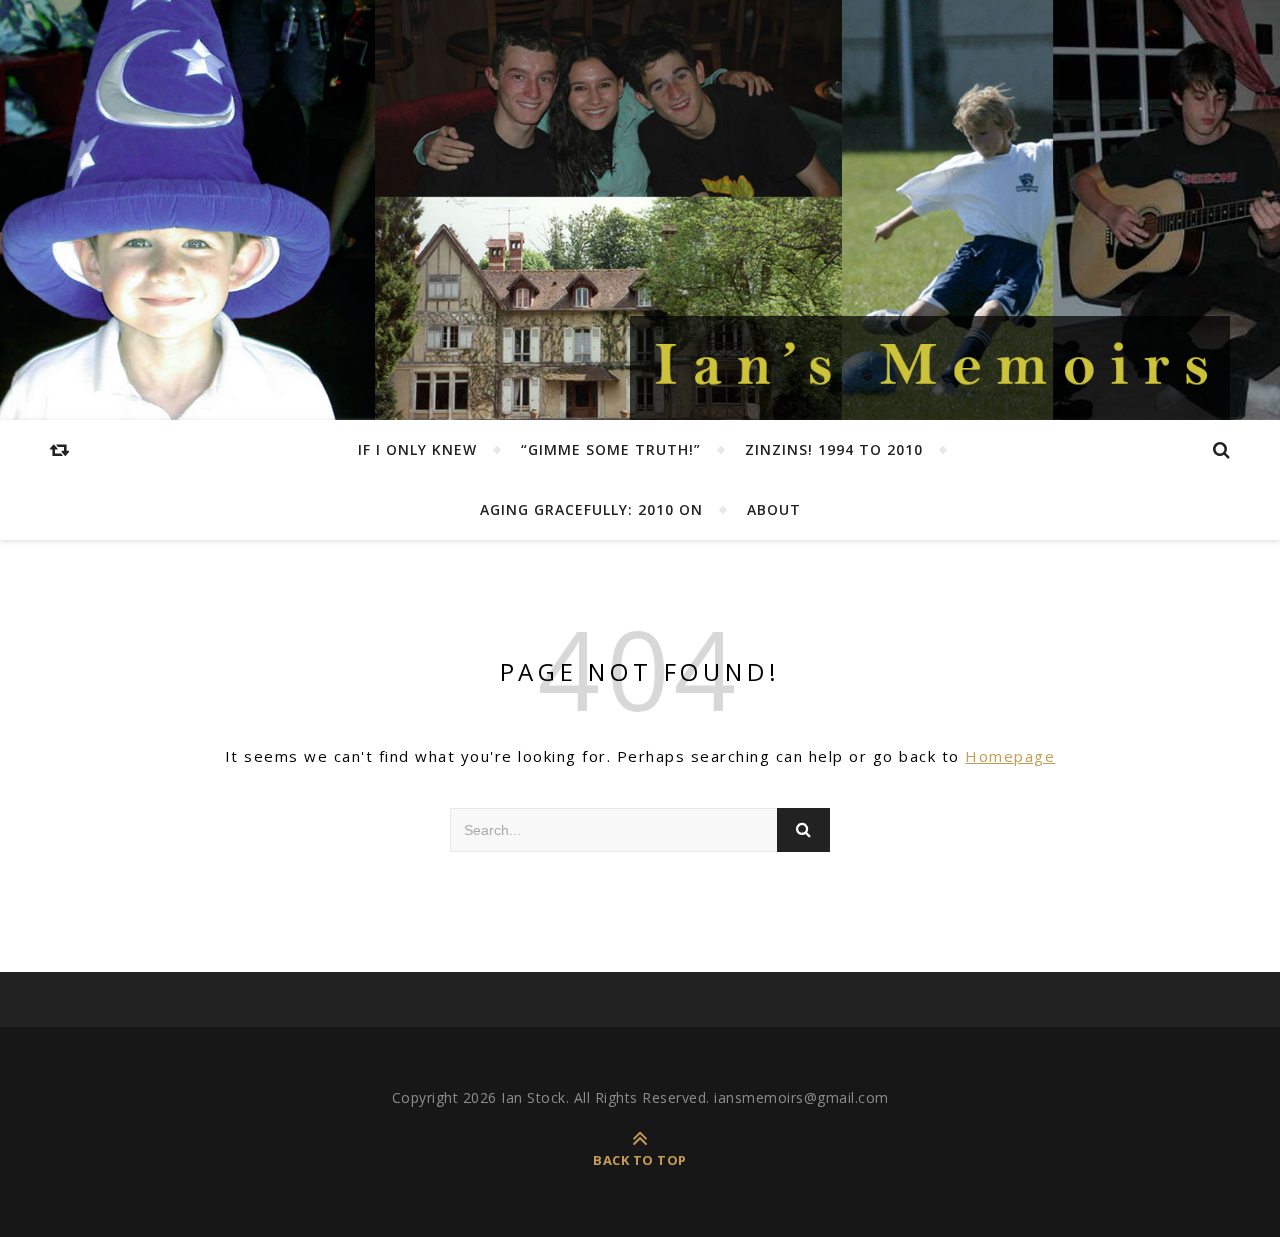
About (774, 509)
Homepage (1010, 756)
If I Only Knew (417, 449)
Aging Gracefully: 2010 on (591, 509)
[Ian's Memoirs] (930, 368)
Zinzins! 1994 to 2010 (834, 449)
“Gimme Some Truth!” (611, 449)
